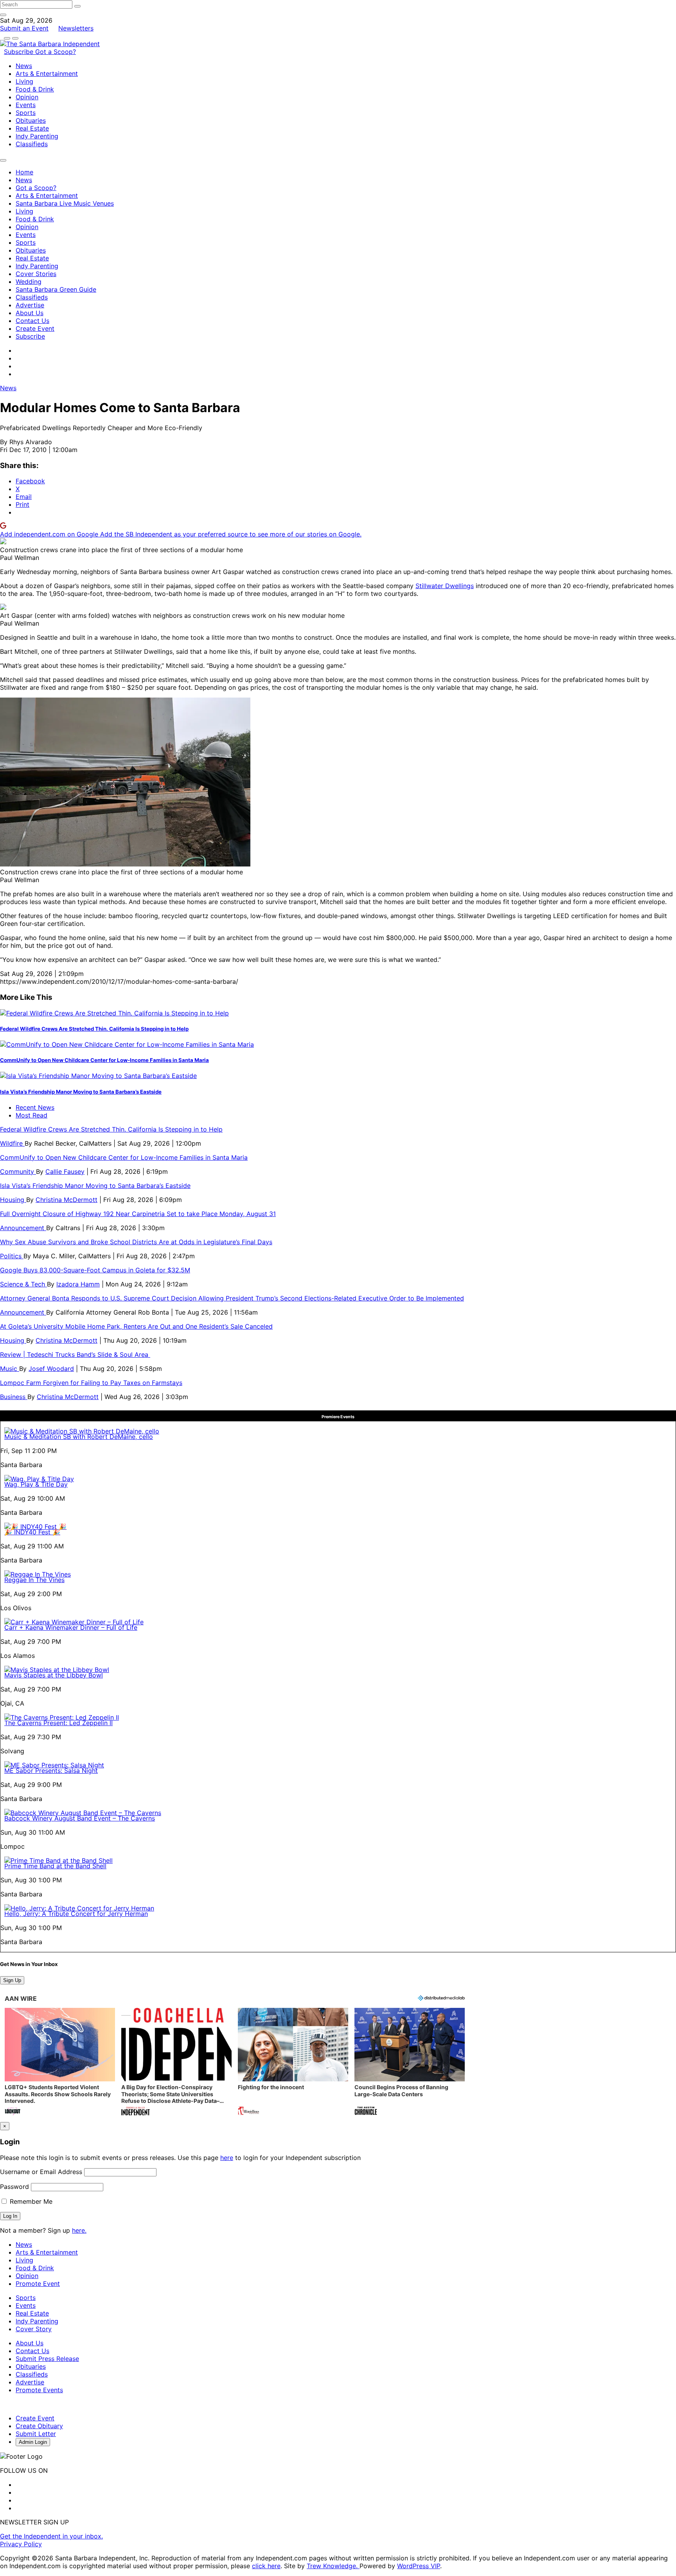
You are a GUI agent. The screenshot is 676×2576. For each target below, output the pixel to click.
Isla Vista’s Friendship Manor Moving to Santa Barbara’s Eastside (81, 1092)
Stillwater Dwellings (445, 586)
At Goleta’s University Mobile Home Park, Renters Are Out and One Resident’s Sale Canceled (136, 1326)
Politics (12, 1256)
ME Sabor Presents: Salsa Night (51, 1771)
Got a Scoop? (56, 52)
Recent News (35, 1107)
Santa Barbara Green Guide (56, 289)
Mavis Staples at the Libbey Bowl (54, 1675)
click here (266, 2566)
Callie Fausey (65, 1171)
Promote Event (38, 2284)
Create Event (35, 328)
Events (26, 105)
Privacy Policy (21, 2544)
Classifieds (32, 144)
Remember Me (30, 2201)
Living (24, 81)
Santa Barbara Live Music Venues (65, 203)
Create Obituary (39, 2426)
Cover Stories (36, 274)
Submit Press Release (47, 2359)
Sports (26, 113)
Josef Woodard (51, 1369)
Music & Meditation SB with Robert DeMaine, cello (79, 1437)
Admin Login (33, 2442)
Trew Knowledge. (333, 2566)
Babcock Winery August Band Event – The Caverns (80, 1818)
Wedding (29, 282)
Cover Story (34, 2329)
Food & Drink (35, 89)
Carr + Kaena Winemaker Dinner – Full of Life (71, 1627)
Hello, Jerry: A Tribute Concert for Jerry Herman (76, 1914)
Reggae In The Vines (34, 1580)
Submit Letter (36, 2434)
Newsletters (76, 28)
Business (14, 1397)
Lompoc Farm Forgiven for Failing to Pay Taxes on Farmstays (91, 1383)
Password (14, 2187)
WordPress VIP (419, 2566)
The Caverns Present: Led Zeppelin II (58, 1723)
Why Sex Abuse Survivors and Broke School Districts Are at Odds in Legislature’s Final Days (136, 1242)
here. (79, 2230)
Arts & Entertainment (47, 74)
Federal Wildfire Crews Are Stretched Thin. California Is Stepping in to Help (94, 1029)
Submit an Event (24, 28)
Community (18, 1171)
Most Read (31, 1115)
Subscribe (20, 52)
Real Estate (32, 128)
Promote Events (39, 2390)
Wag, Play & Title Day (36, 1484)
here (227, 2158)
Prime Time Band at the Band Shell (55, 1866)
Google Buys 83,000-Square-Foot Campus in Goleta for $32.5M (95, 1270)
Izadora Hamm (78, 1284)
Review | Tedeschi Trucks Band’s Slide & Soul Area (75, 1354)
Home (24, 172)
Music (10, 1369)
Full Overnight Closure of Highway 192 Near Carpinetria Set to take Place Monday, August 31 (138, 1214)
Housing (13, 1200)
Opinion (27, 97)
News (24, 66)
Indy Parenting (37, 136)
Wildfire (12, 1143)
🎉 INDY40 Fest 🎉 (32, 1532)
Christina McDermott (67, 1200)
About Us (30, 313)
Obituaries (31, 120)
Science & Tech (23, 1284)
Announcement (23, 1228)
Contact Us (32, 321)
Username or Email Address (41, 2172)
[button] (60, 2062)
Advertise (30, 305)
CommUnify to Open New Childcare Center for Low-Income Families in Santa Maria (104, 1060)
